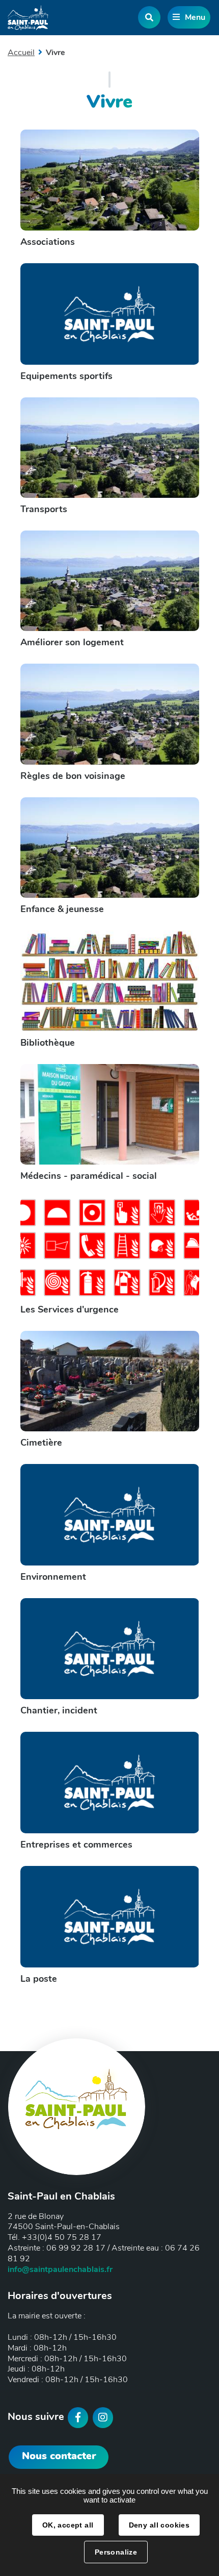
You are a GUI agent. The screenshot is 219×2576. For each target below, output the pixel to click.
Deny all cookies (159, 2525)
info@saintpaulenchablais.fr (60, 2269)
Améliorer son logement (72, 642)
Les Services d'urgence (70, 1309)
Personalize (116, 2552)
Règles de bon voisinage (73, 776)
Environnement (53, 1577)
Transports (44, 509)
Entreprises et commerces (76, 1845)
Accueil (21, 53)
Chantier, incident (59, 1710)
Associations (48, 242)
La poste (39, 1979)
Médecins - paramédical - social (89, 1176)
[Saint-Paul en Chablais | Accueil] (28, 18)
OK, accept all (68, 2525)
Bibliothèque (48, 1043)
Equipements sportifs (66, 376)
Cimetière (41, 1443)
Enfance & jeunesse (62, 909)
